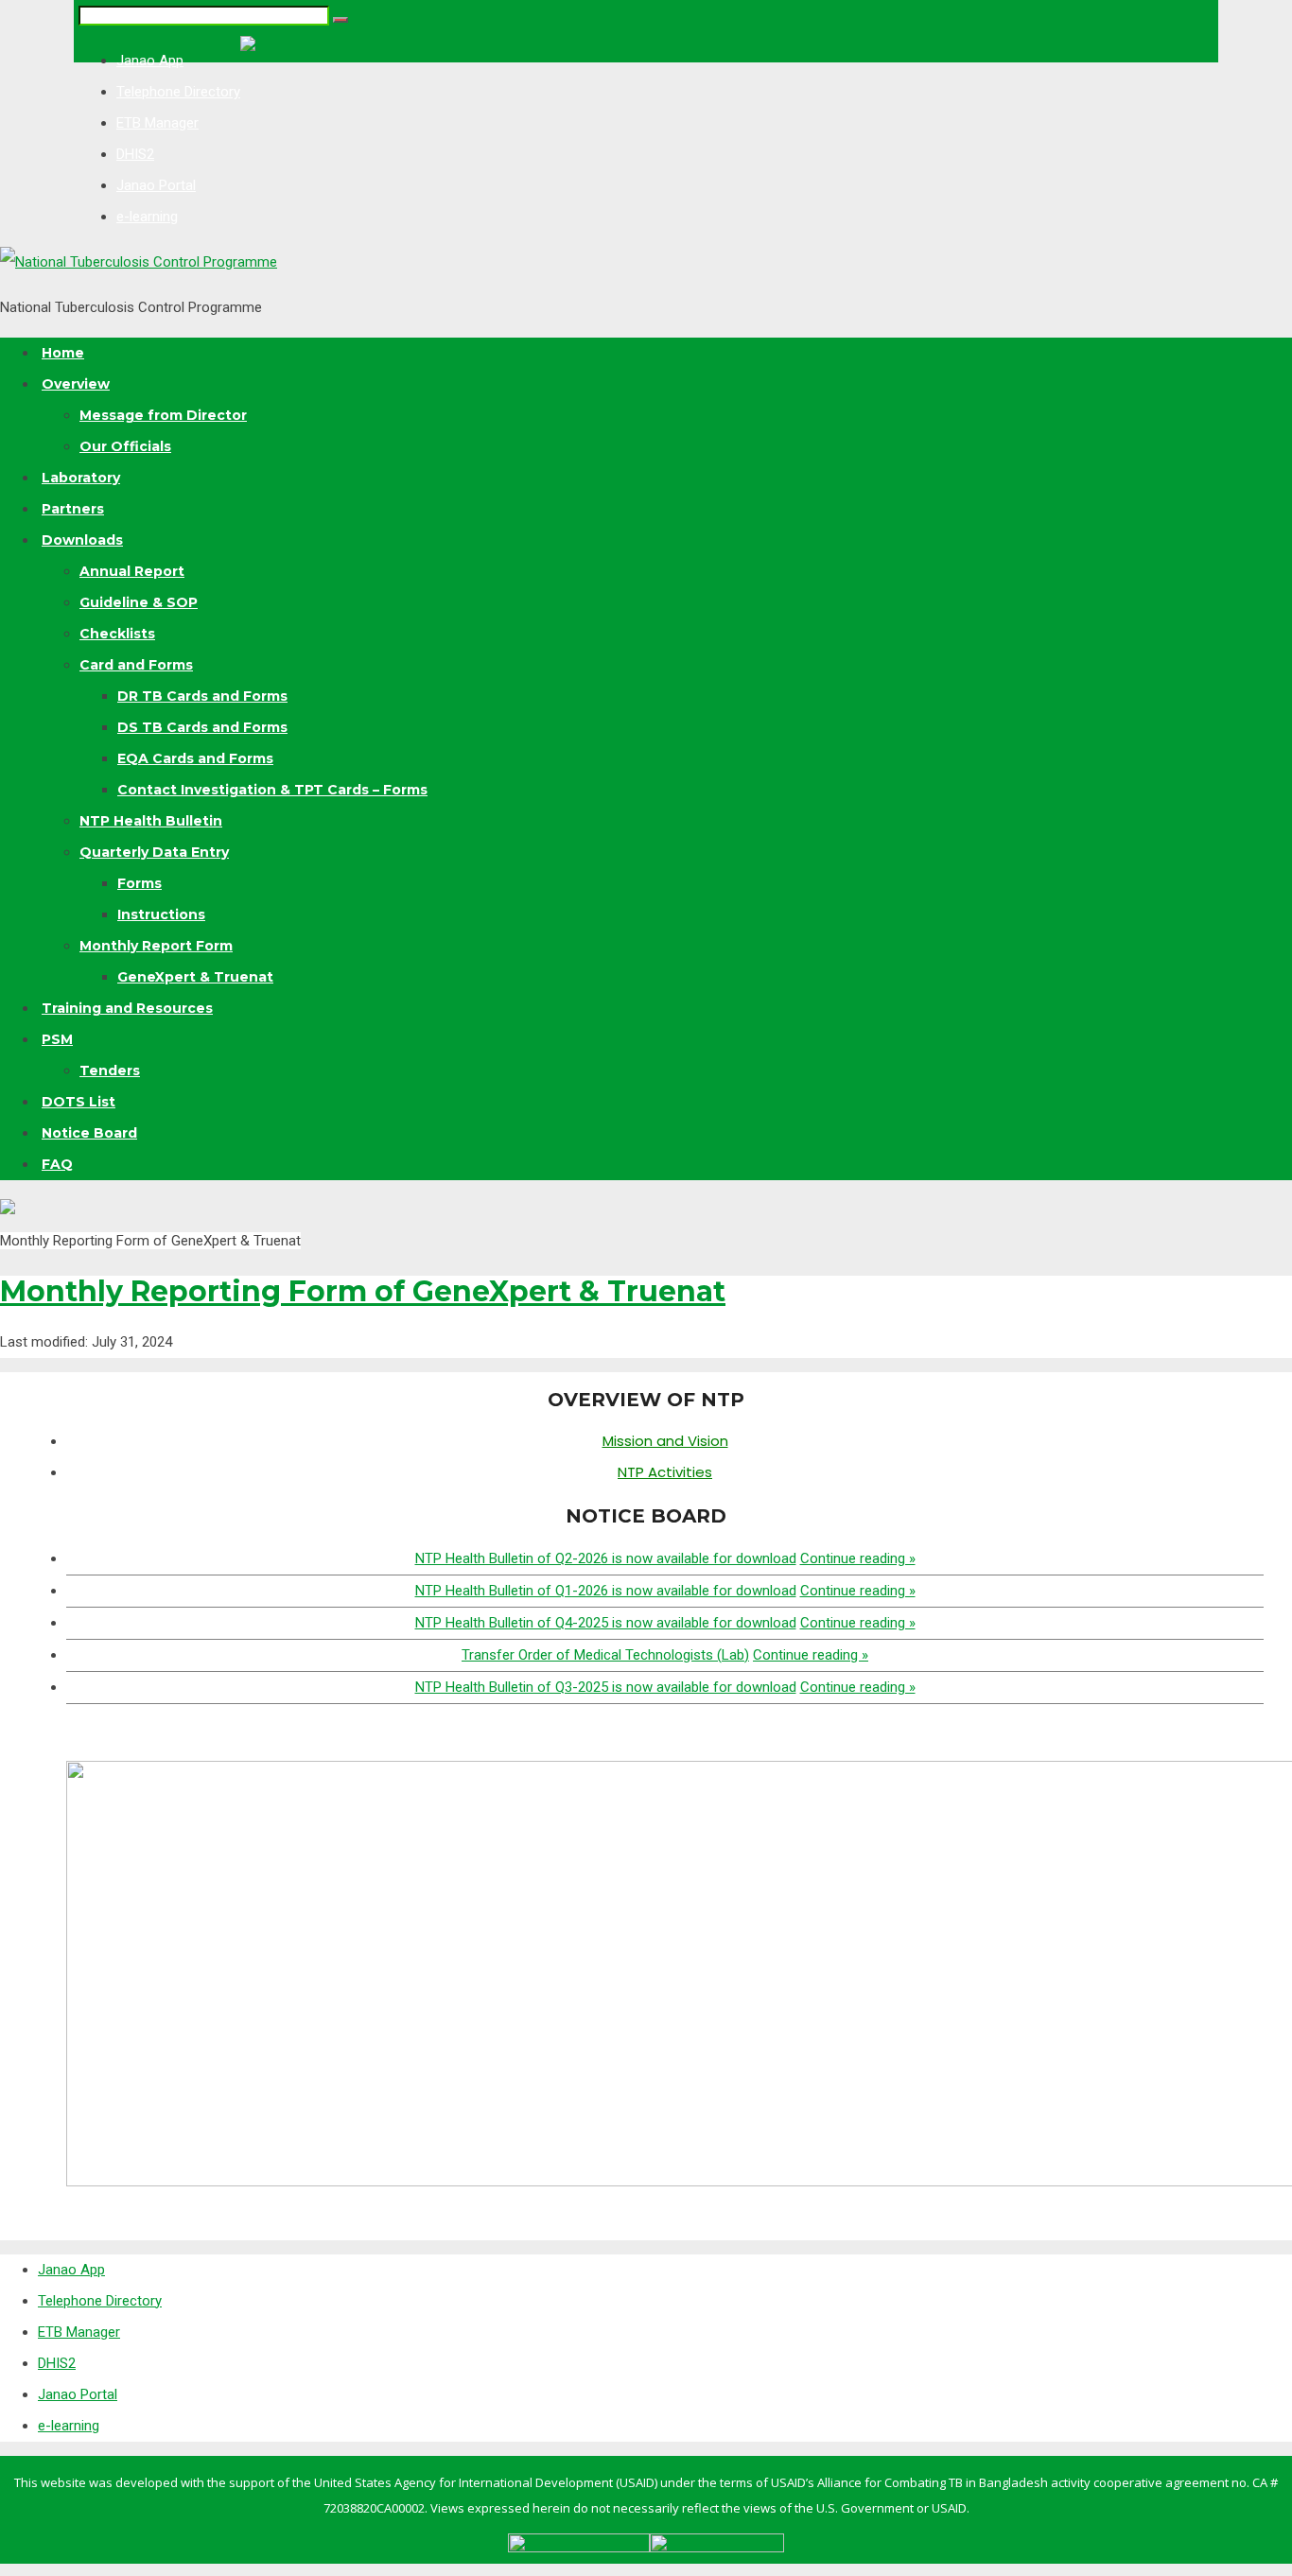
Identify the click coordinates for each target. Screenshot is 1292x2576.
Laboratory (81, 478)
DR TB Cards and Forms (202, 696)
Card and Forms (136, 665)
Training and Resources (127, 1008)
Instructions (161, 914)
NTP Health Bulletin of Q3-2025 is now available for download (606, 1687)
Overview (76, 384)
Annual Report (132, 571)
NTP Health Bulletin (151, 821)
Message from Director (163, 415)
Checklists (117, 634)
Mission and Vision (665, 1441)
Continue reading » (858, 1558)
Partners (73, 509)
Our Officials (125, 446)
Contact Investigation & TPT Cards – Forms (272, 790)
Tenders (110, 1070)
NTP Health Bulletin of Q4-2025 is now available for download (606, 1623)
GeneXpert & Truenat (195, 977)
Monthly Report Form (156, 946)
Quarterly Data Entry (154, 852)
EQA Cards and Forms (195, 758)
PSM (57, 1039)
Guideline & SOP (139, 602)
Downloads (82, 540)
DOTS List (79, 1102)
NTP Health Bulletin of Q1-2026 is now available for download (606, 1591)
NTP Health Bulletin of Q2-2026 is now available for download (606, 1558)
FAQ (57, 1164)
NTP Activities (665, 1472)
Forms (140, 883)
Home (63, 353)
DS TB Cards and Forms (202, 727)
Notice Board (89, 1133)
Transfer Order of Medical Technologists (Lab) (605, 1655)
